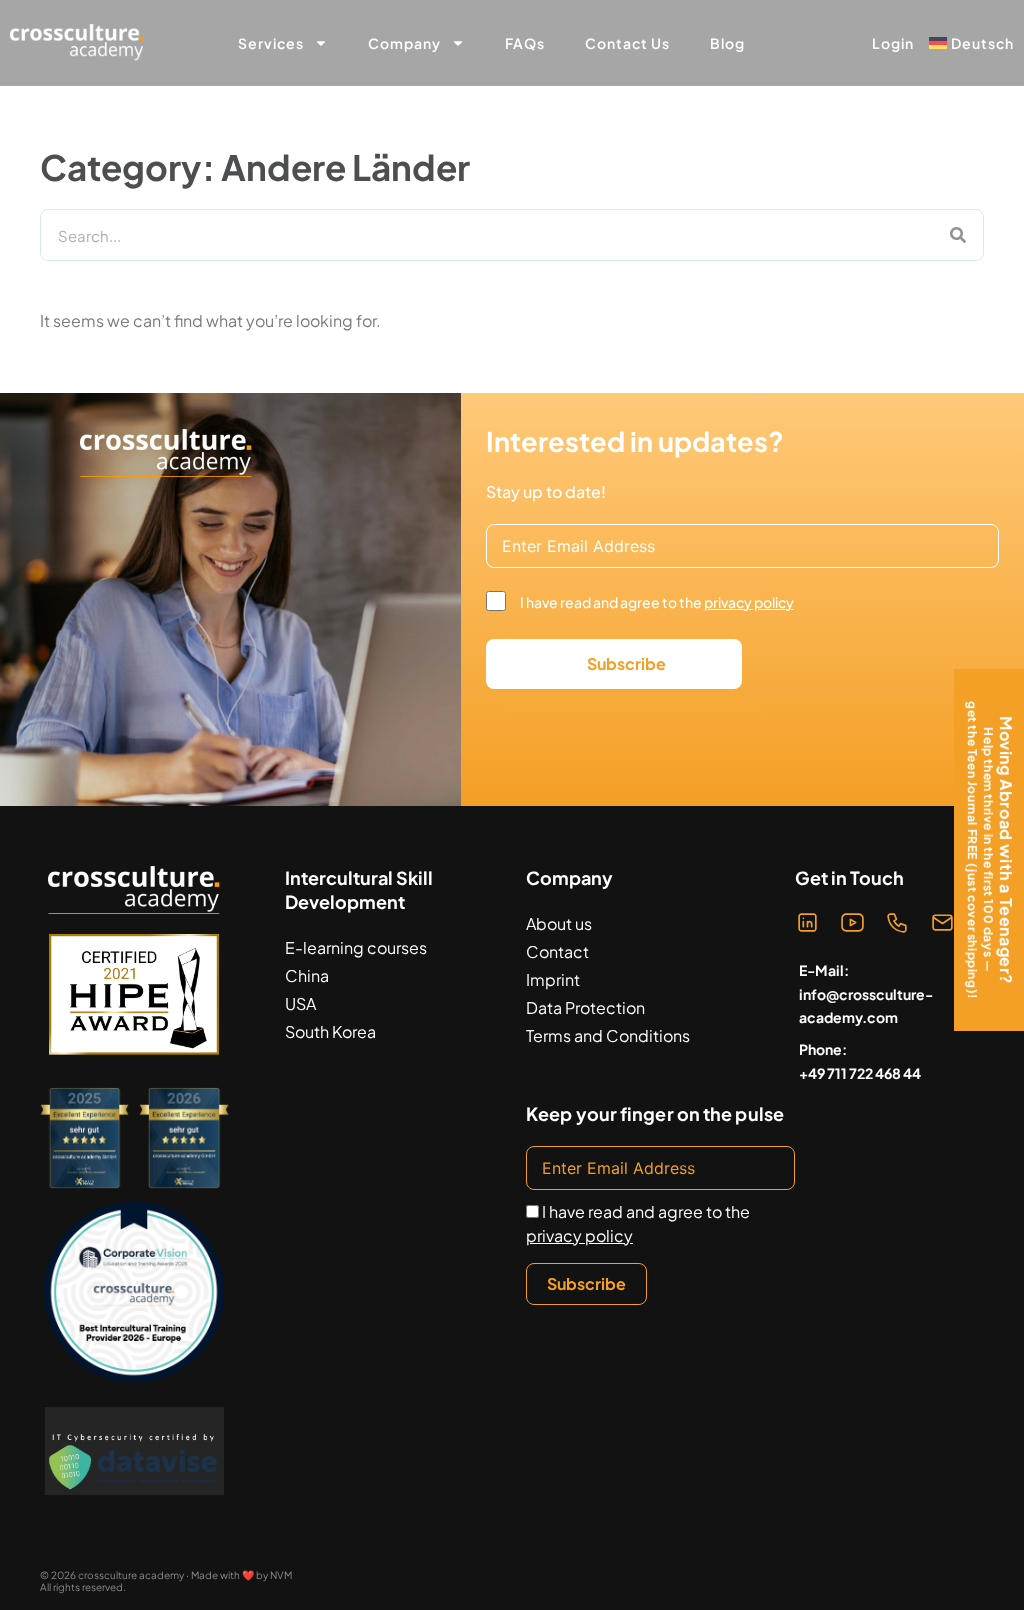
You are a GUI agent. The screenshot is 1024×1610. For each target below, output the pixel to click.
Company (404, 43)
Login (893, 43)
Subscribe (626, 663)
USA (300, 1003)
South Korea (330, 1031)
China (307, 975)
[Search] (958, 235)
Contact (557, 951)
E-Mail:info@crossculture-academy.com (866, 994)
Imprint (553, 979)
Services (271, 43)
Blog (727, 43)
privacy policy (749, 602)
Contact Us (627, 43)
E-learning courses (356, 947)
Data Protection (585, 1007)
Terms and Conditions (608, 1035)
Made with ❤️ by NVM (241, 1575)
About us (559, 923)
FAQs (525, 43)
